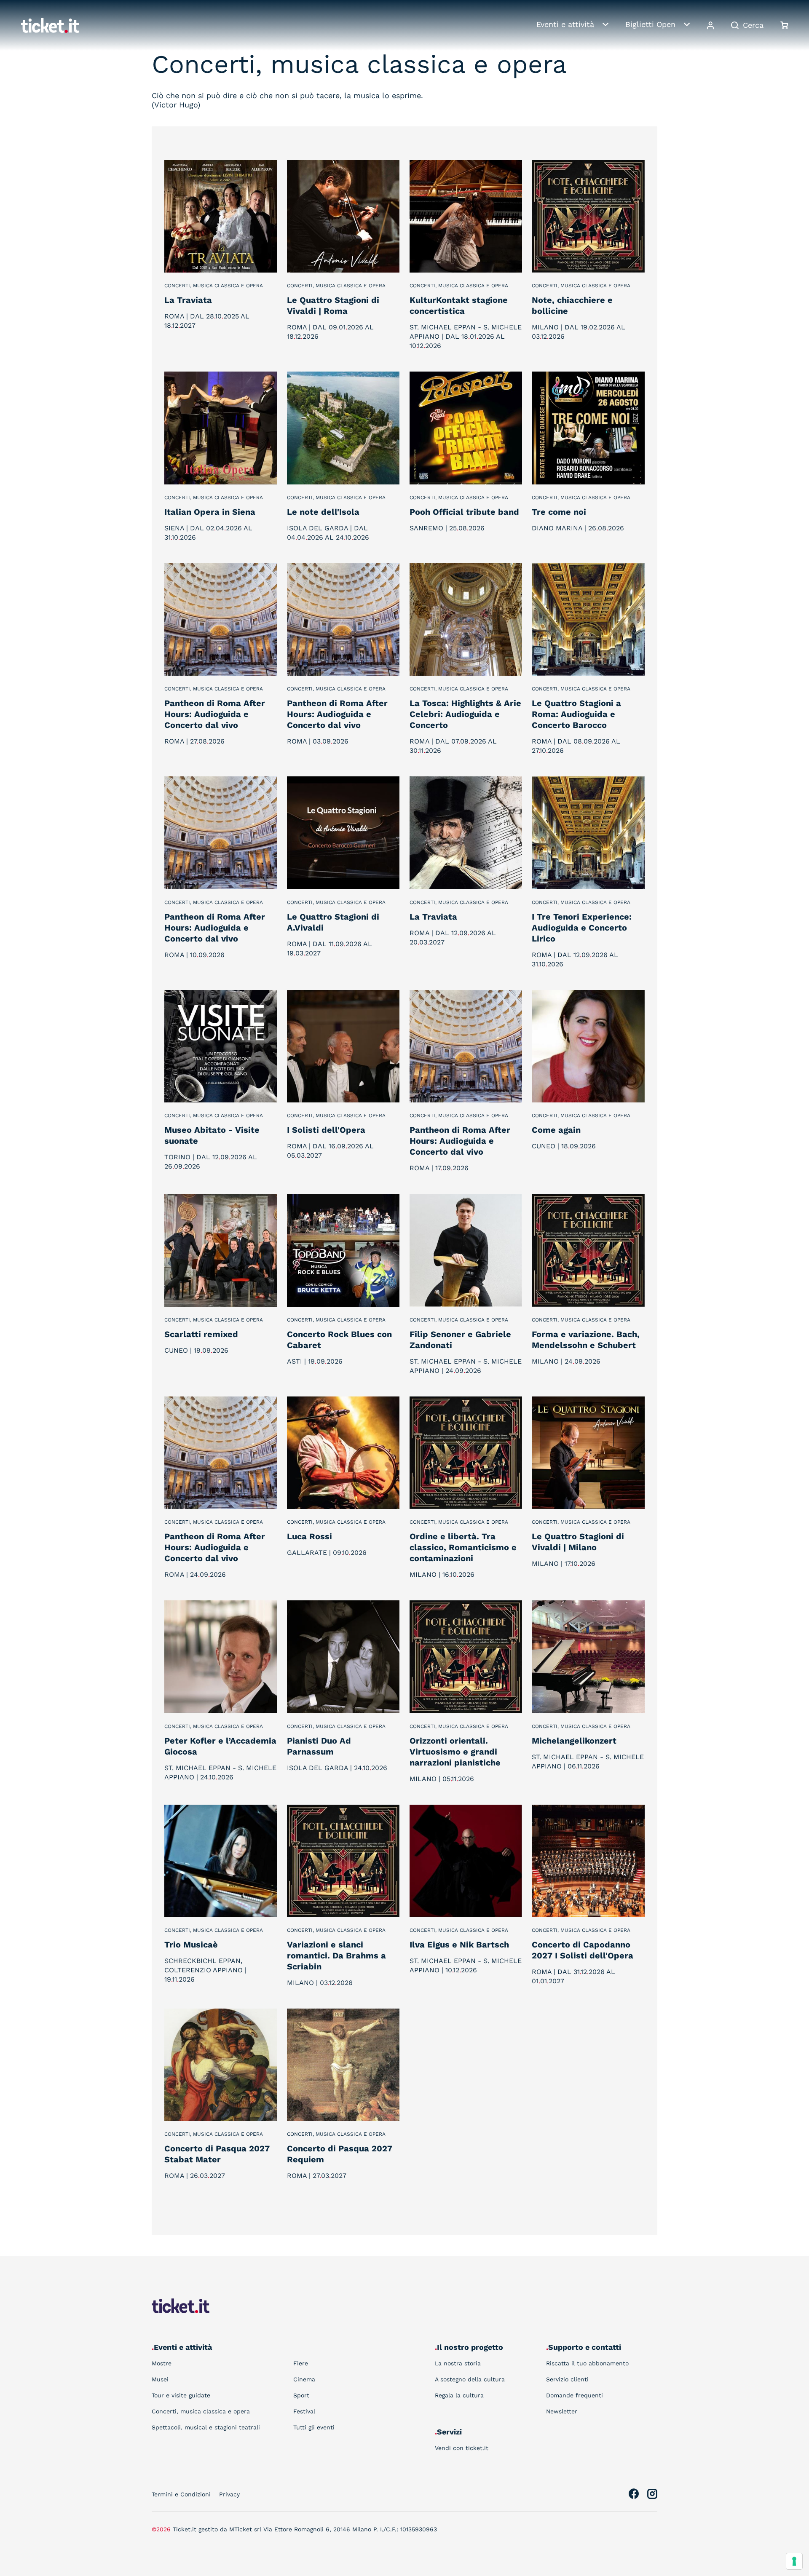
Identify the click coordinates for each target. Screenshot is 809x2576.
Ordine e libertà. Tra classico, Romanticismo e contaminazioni (463, 1547)
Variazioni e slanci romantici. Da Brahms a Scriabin (336, 1955)
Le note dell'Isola (323, 512)
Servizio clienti (567, 2379)
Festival (304, 2411)
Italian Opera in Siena (210, 512)
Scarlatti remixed (201, 1334)
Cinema (304, 2379)
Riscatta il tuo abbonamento (587, 2363)
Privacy (229, 2494)
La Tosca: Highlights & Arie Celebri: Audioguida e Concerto (465, 714)
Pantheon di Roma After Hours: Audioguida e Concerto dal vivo (215, 714)
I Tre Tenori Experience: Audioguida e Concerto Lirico (582, 928)
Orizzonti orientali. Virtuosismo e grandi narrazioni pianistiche (455, 1752)
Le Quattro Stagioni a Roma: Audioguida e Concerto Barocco (576, 714)
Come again (556, 1130)
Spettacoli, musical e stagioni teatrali (206, 2427)
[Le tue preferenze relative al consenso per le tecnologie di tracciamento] (794, 2561)
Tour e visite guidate (181, 2395)
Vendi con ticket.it (462, 2448)
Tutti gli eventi (314, 2427)
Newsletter (562, 2411)
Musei (160, 2379)
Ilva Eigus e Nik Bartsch (459, 1945)
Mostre (162, 2363)
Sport (301, 2395)
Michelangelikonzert (574, 1741)
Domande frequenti (575, 2395)
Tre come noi (559, 512)
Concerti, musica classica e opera (214, 286)
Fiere (301, 2363)
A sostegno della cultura (470, 2379)
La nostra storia (458, 2363)
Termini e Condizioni (181, 2494)
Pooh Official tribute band (464, 512)
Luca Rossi (309, 1536)
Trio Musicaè (191, 1945)
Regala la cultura (459, 2395)
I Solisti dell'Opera (326, 1130)
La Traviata (188, 300)
